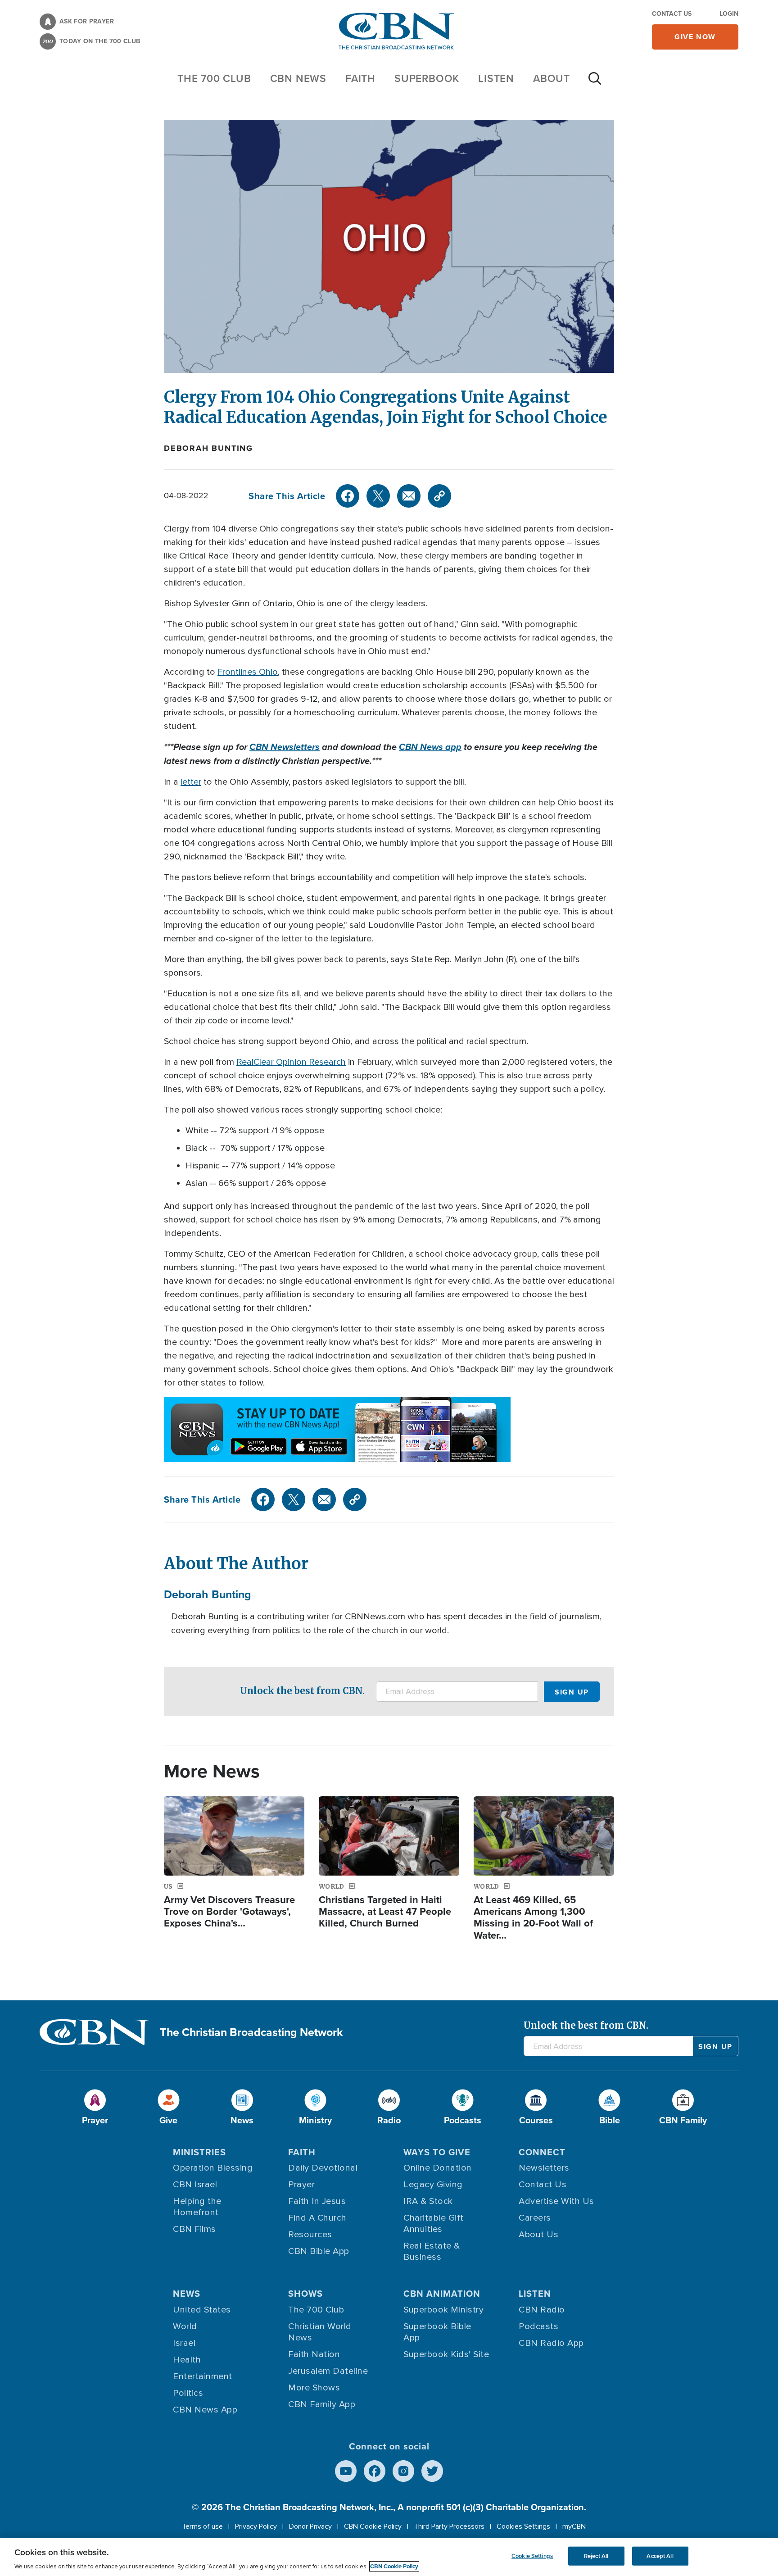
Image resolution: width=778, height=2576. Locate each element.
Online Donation (438, 2168)
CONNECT (542, 2152)
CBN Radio (542, 2310)
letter (191, 782)
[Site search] (595, 83)
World (185, 2326)
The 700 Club (214, 78)
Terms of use (202, 2526)
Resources (310, 2235)
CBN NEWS (298, 78)
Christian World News (320, 2332)
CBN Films (194, 2229)
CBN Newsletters (285, 747)
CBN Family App (322, 2404)
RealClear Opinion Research (291, 1062)
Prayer (301, 2185)
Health (187, 2360)
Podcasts (538, 2326)
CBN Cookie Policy (373, 2526)
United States (202, 2310)
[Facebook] (348, 496)
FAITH (360, 78)
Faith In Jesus (317, 2201)
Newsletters (544, 2168)
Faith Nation (314, 2354)
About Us (538, 2235)
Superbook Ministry (443, 2310)
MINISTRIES (199, 2152)
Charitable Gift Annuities (434, 2224)
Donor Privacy (310, 2526)
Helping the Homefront (197, 2207)
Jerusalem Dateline (328, 2371)
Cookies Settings (523, 2526)
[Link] (439, 496)
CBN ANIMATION (442, 2293)
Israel (184, 2343)
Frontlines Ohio (248, 672)
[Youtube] (346, 2471)
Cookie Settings (532, 2556)
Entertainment (203, 2376)
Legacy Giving (433, 2185)
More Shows (314, 2388)
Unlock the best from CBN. (302, 1691)
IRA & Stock (428, 2201)
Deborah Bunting (208, 448)
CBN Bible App (319, 2251)
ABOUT (552, 78)
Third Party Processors (449, 2526)
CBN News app (430, 747)
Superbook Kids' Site (446, 2354)
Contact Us (672, 14)
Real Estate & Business (432, 2251)
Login (729, 14)
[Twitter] (378, 496)
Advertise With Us (556, 2201)
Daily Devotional (323, 2168)
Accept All (660, 2556)
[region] (389, 2557)
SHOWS (305, 2293)
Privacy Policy (256, 2526)
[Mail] (409, 496)
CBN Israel (195, 2185)
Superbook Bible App (437, 2332)
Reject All (596, 2556)
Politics (188, 2393)
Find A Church (317, 2218)
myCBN (574, 2526)
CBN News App (205, 2410)
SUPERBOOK (427, 78)
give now (695, 37)
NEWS (187, 2293)
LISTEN (496, 78)
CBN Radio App (551, 2343)
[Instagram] (403, 2471)
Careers (535, 2218)
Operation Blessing (213, 2168)
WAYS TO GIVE (437, 2152)
